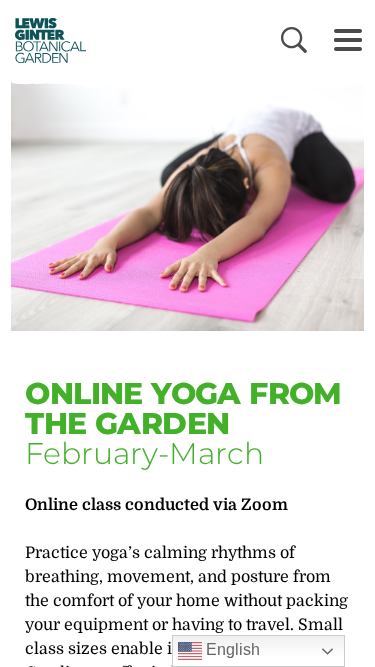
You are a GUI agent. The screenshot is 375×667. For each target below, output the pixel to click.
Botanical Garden (43, 40)
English (231, 649)
